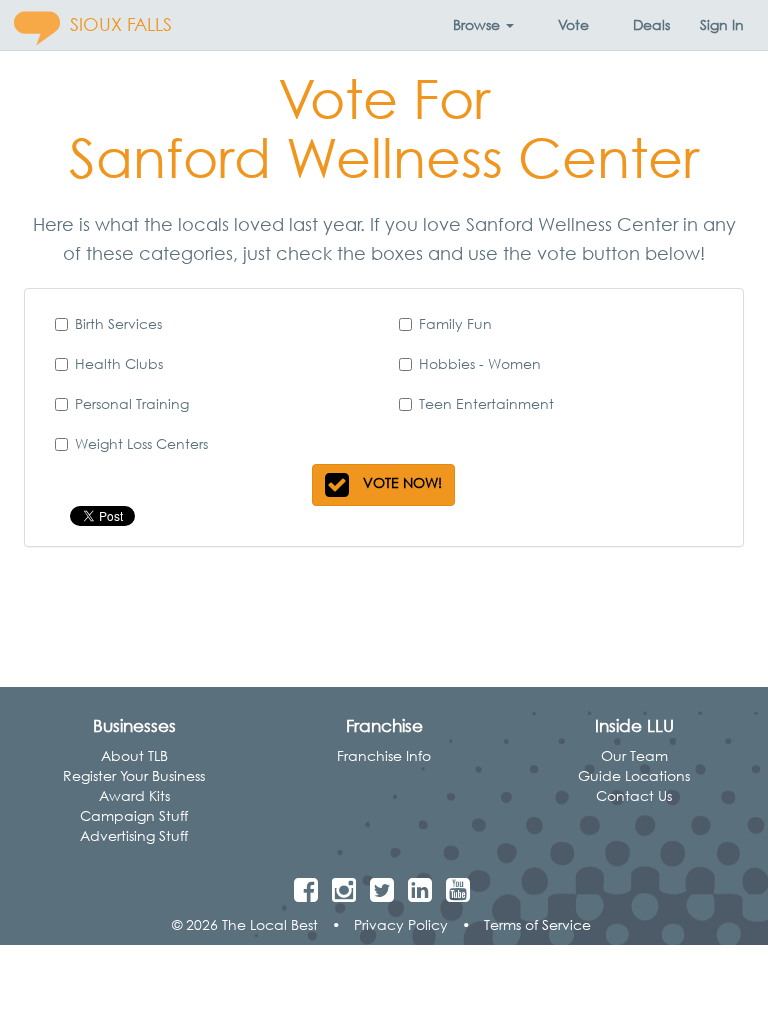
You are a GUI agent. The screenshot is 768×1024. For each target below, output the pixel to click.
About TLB (134, 755)
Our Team (634, 755)
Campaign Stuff (134, 815)
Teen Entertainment (486, 403)
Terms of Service (537, 924)
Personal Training (132, 403)
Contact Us (634, 795)
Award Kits (134, 795)
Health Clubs (119, 363)
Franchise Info (384, 755)
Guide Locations (634, 775)
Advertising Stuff (134, 835)
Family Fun (455, 323)
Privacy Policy (401, 924)
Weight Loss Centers (141, 443)
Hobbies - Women (480, 363)
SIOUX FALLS (121, 24)
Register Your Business (134, 775)
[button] (483, 25)
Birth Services (118, 323)
